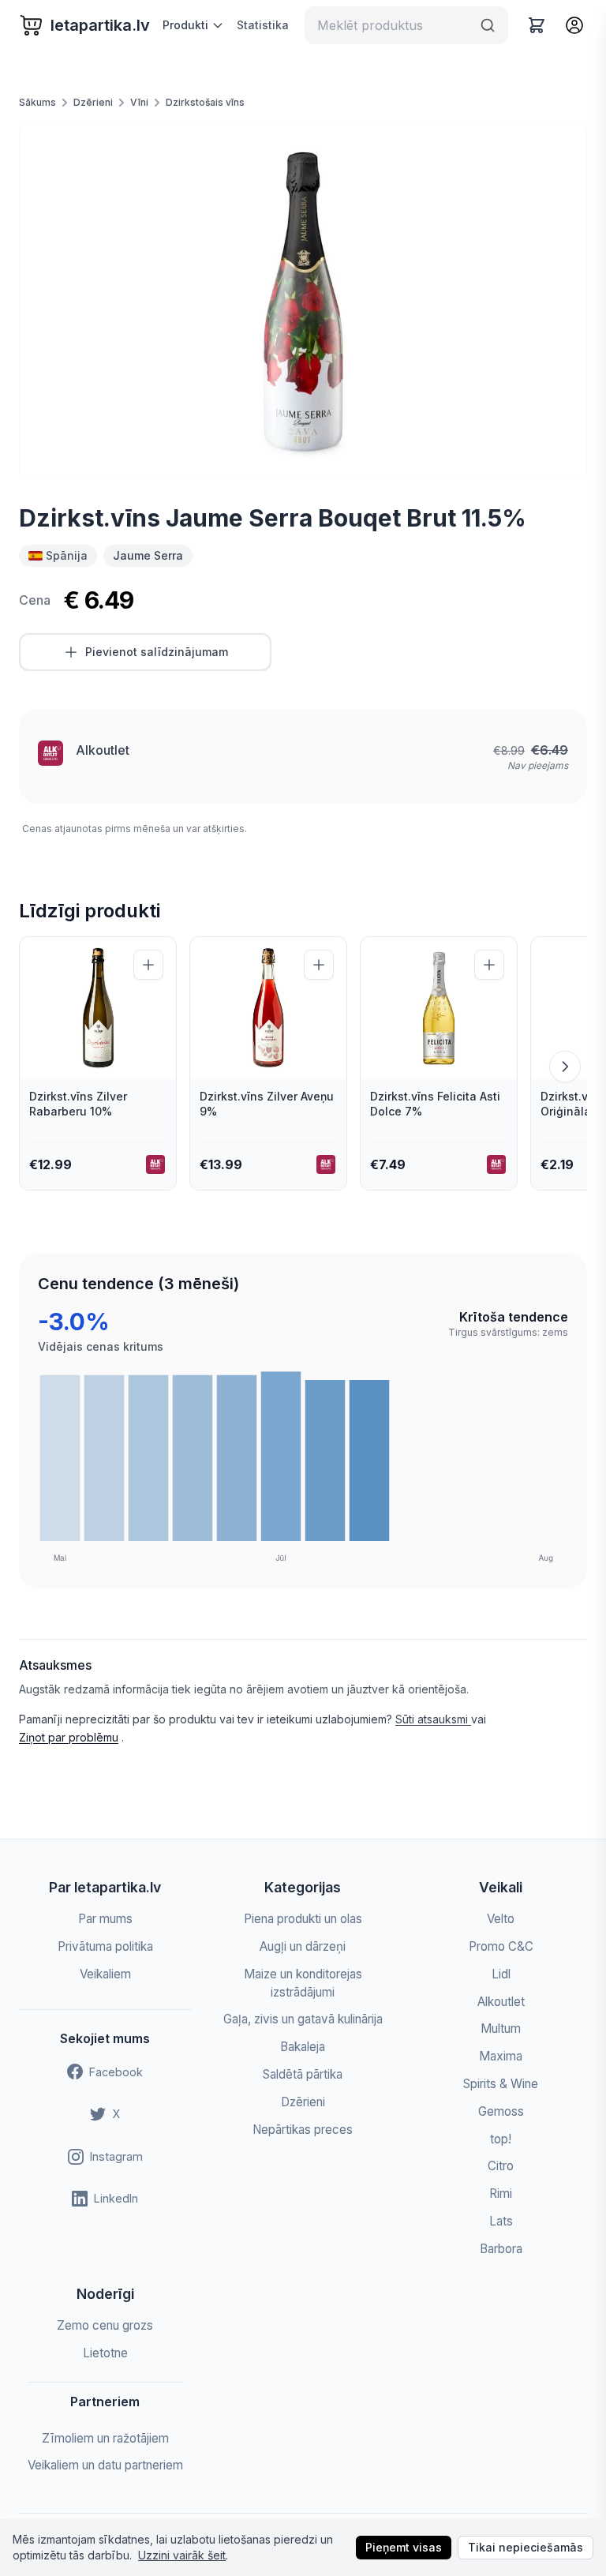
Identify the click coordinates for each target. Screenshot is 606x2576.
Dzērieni (93, 102)
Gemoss (501, 2111)
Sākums (37, 102)
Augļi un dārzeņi (303, 1946)
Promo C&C (501, 1946)
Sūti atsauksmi (433, 1719)
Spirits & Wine (501, 2084)
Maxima (501, 2056)
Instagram (116, 2156)
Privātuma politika (105, 1946)
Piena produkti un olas (303, 1919)
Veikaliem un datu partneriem (105, 2465)
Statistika (263, 25)
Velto (501, 1919)
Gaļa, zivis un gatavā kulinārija (303, 2019)
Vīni (139, 102)
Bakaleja (303, 2047)
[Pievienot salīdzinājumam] (148, 965)
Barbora (501, 2249)
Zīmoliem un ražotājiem (105, 2438)
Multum (501, 2029)
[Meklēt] (488, 25)
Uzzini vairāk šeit (182, 2555)
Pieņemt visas (404, 2547)
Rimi (501, 2194)
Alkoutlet (103, 750)
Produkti (185, 25)
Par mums (105, 1919)
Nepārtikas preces (303, 2130)
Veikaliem (105, 1974)
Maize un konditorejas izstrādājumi (303, 1983)
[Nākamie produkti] (565, 1067)
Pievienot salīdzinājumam (157, 652)
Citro (501, 2166)
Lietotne (105, 2353)
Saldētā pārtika (303, 2074)
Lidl (501, 1974)
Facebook (116, 2072)
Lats (501, 2221)
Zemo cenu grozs (105, 2325)
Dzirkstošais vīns (205, 102)
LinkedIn (116, 2198)
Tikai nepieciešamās (526, 2547)
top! (501, 2139)
